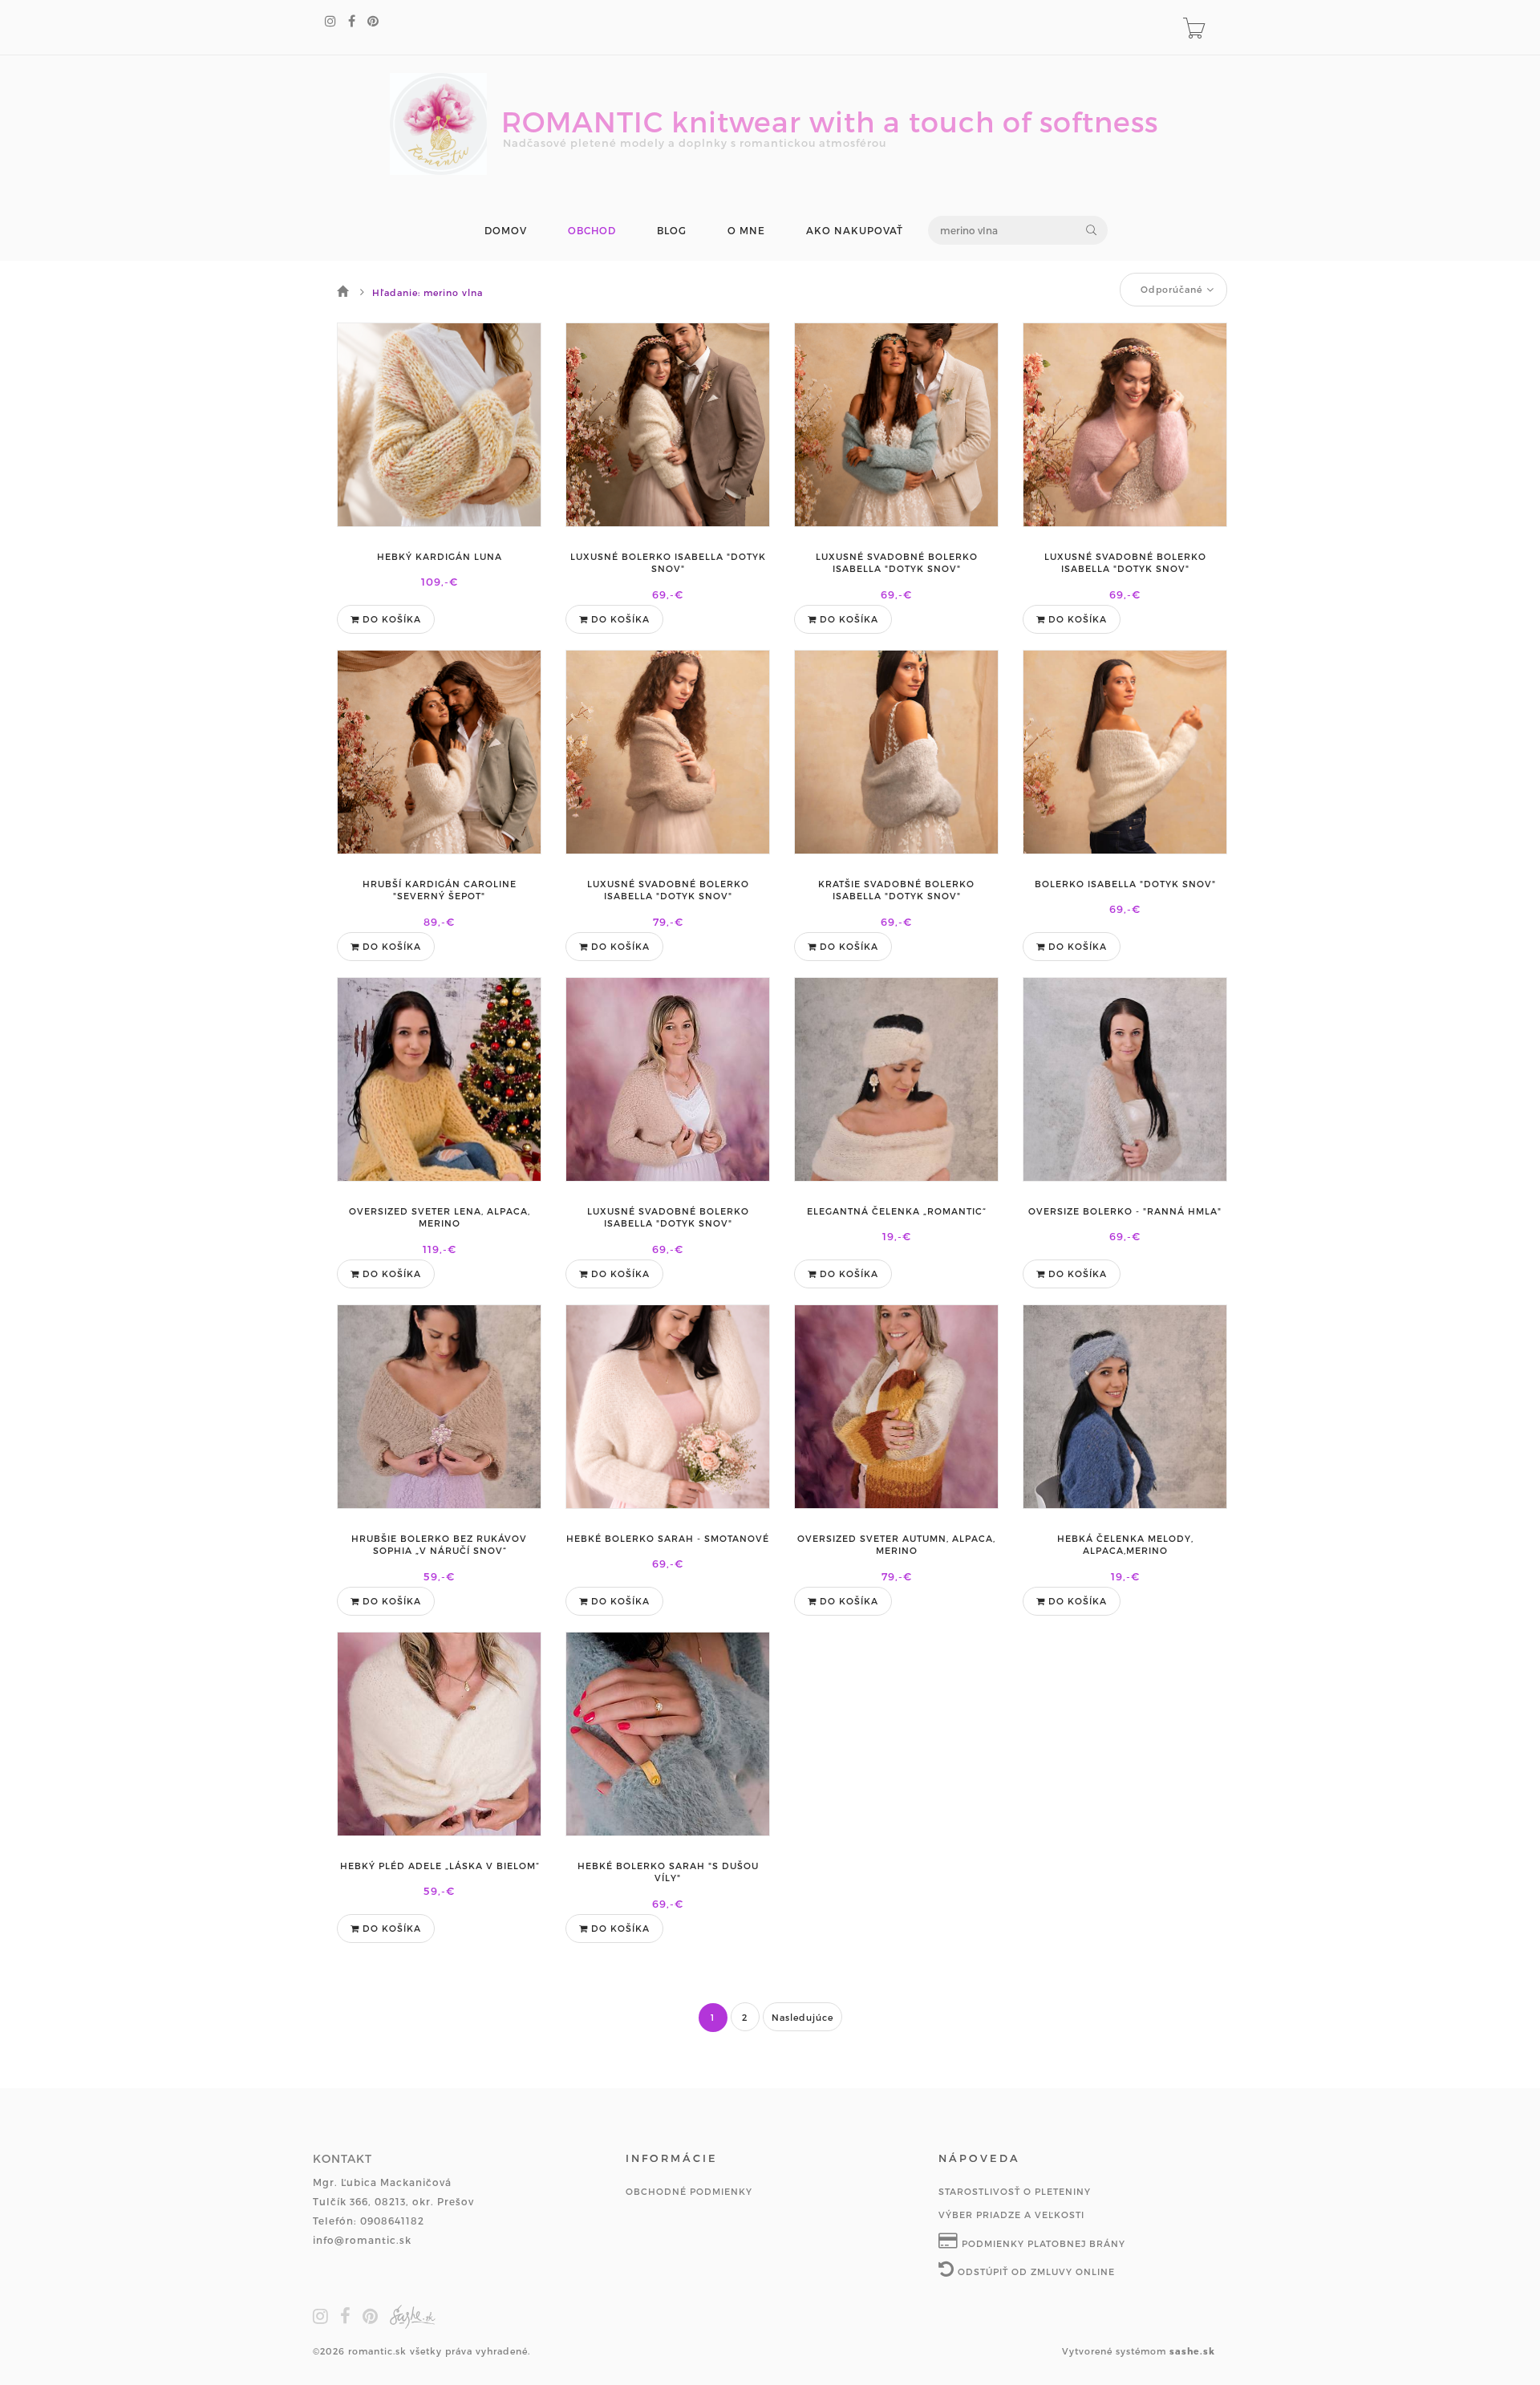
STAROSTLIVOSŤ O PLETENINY (1015, 2191)
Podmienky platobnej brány (1042, 2243)
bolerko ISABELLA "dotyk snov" (1125, 884)
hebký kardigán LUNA (440, 556)
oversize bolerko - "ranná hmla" (1125, 1211)
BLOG (672, 231)
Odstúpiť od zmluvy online (1035, 2271)
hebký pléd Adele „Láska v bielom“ (440, 1866)
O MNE (746, 231)
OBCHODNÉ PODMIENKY (689, 2191)
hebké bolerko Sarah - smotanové (668, 1538)
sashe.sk (1192, 2351)
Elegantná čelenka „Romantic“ (896, 1211)
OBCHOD (592, 231)
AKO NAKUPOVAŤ (855, 231)
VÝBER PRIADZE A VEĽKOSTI (1011, 2215)
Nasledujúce (802, 2017)
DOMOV (506, 231)
